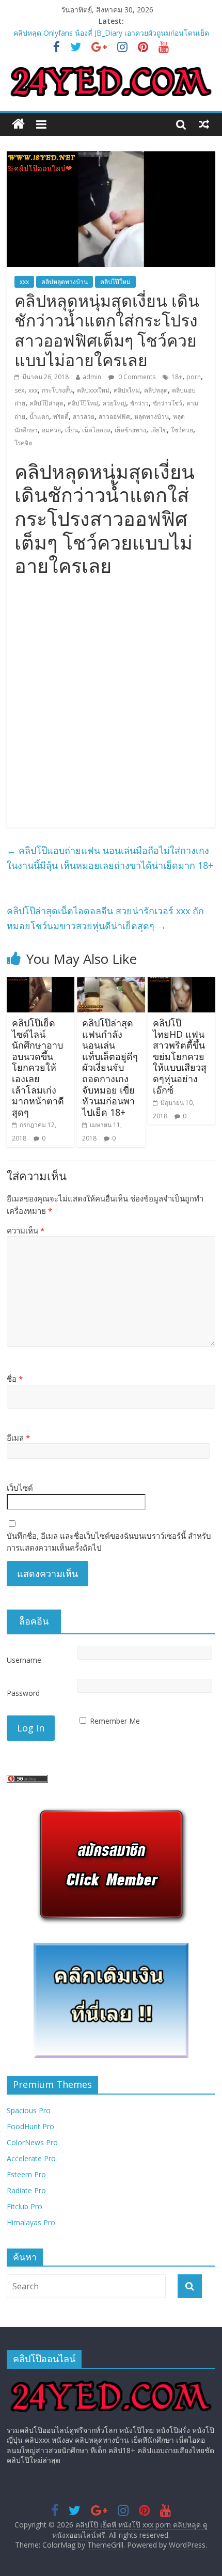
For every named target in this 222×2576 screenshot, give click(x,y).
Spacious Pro (29, 2110)
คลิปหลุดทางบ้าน (65, 282)
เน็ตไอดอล (96, 430)
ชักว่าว (139, 403)
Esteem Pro (26, 2174)
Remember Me (115, 1721)
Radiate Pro (26, 2190)
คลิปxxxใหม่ (93, 390)
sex (19, 390)
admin (92, 377)
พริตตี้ (61, 417)
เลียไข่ (158, 430)
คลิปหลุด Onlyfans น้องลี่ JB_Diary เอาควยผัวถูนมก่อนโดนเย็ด (111, 33)
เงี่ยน (72, 430)
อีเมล (18, 1438)
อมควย (51, 430)
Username (24, 1660)
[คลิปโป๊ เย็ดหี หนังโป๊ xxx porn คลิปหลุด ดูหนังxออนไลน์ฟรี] (18, 124)
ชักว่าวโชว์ (168, 403)
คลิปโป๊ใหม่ (115, 282)
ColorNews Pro (32, 2142)
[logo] (111, 2382)
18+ (177, 377)
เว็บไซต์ (20, 1488)
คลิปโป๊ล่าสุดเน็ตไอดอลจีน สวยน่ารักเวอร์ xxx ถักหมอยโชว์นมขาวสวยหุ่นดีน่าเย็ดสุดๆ (105, 918)
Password (23, 1693)
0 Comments (136, 377)
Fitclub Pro (25, 2206)
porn (194, 377)
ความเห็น (26, 1230)
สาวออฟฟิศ (114, 417)
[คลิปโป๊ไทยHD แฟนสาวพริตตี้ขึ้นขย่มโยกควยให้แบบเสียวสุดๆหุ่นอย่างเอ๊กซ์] (181, 983)
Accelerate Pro (31, 2158)
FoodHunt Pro (30, 2126)
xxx (24, 282)
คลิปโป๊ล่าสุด (46, 403)
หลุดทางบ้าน (152, 417)
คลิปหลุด (156, 390)
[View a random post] (204, 124)
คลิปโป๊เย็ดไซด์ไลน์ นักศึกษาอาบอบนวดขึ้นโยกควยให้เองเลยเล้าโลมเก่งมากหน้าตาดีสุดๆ (38, 1067)
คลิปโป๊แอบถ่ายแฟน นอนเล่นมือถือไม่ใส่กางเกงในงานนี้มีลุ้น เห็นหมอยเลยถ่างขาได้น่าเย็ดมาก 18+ (110, 858)
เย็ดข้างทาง (130, 430)
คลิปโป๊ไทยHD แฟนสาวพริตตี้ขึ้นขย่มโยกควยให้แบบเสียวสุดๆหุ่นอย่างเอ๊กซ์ (180, 1056)
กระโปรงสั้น (57, 390)
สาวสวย (84, 417)
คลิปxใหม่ (127, 390)
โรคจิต (23, 443)
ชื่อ (15, 1379)
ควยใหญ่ (114, 403)
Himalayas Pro (31, 2222)
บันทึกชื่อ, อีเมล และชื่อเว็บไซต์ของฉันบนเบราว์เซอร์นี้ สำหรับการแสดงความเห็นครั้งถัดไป (109, 1542)
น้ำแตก (39, 417)
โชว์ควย (182, 430)
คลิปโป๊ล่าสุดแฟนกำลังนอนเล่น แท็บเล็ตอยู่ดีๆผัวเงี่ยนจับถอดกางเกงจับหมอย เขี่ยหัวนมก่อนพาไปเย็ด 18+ (110, 1067)
